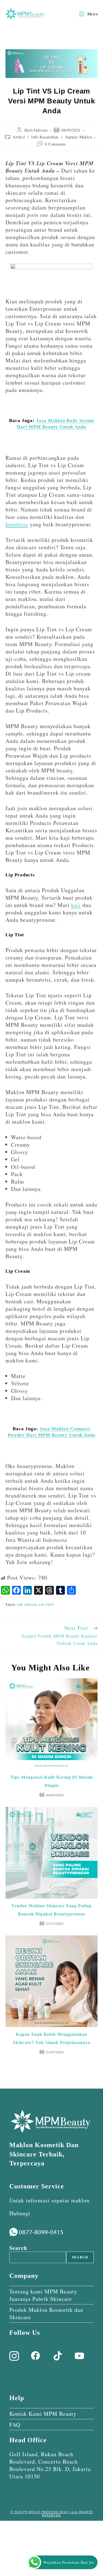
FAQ (15, 2425)
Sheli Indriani (36, 130)
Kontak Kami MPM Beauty (43, 2414)
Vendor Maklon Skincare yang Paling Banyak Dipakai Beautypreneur (51, 1910)
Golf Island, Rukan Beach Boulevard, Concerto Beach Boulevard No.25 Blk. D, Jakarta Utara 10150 (50, 2465)
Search (18, 2248)
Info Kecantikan (45, 137)
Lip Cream (27, 1605)
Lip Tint (46, 1605)
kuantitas (17, 524)
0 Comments (55, 144)
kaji (76, 905)
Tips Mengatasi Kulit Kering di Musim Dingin (52, 1781)
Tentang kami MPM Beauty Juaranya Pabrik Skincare (43, 2295)
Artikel (19, 137)
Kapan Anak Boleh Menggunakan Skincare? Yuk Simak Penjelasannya (52, 2038)
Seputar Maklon (79, 137)
